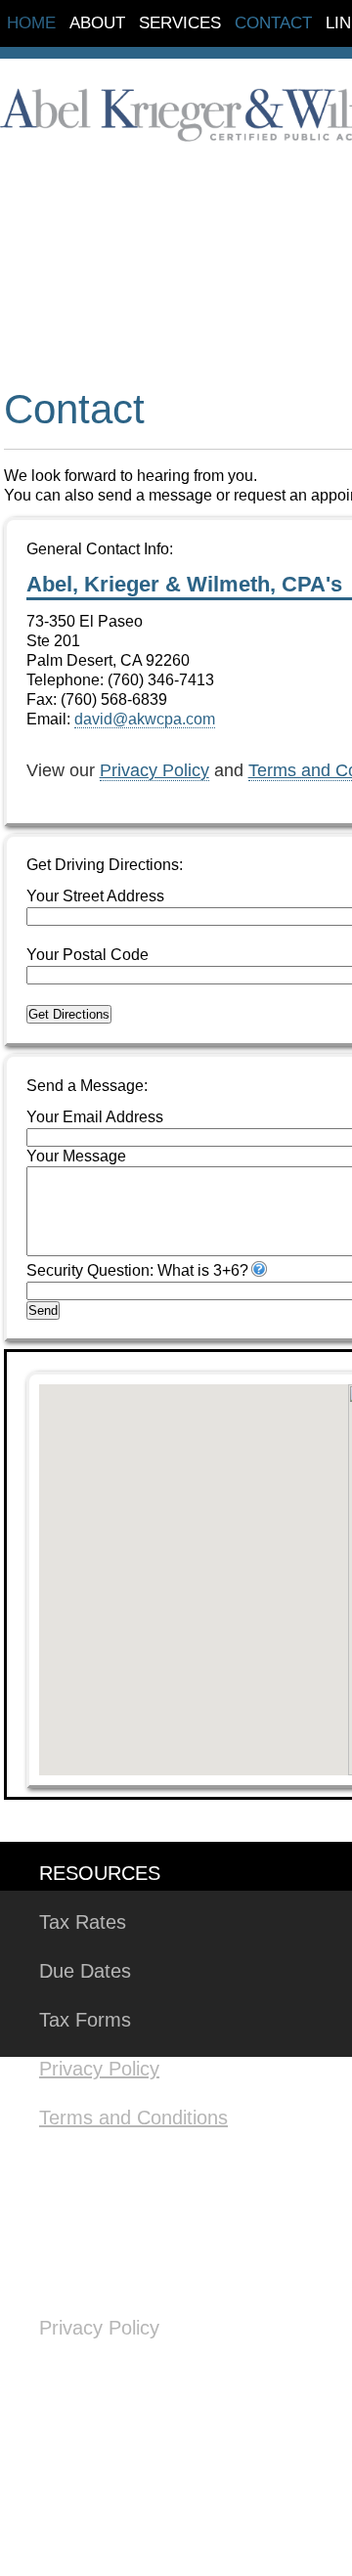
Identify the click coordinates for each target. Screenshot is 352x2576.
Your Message (76, 1156)
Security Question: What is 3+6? (137, 1270)
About (97, 23)
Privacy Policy (154, 770)
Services (180, 23)
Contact (273, 23)
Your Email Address (95, 1117)
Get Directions (69, 1014)
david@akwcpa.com (145, 719)
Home (31, 23)
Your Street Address (95, 896)
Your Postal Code (88, 955)
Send (43, 1310)
